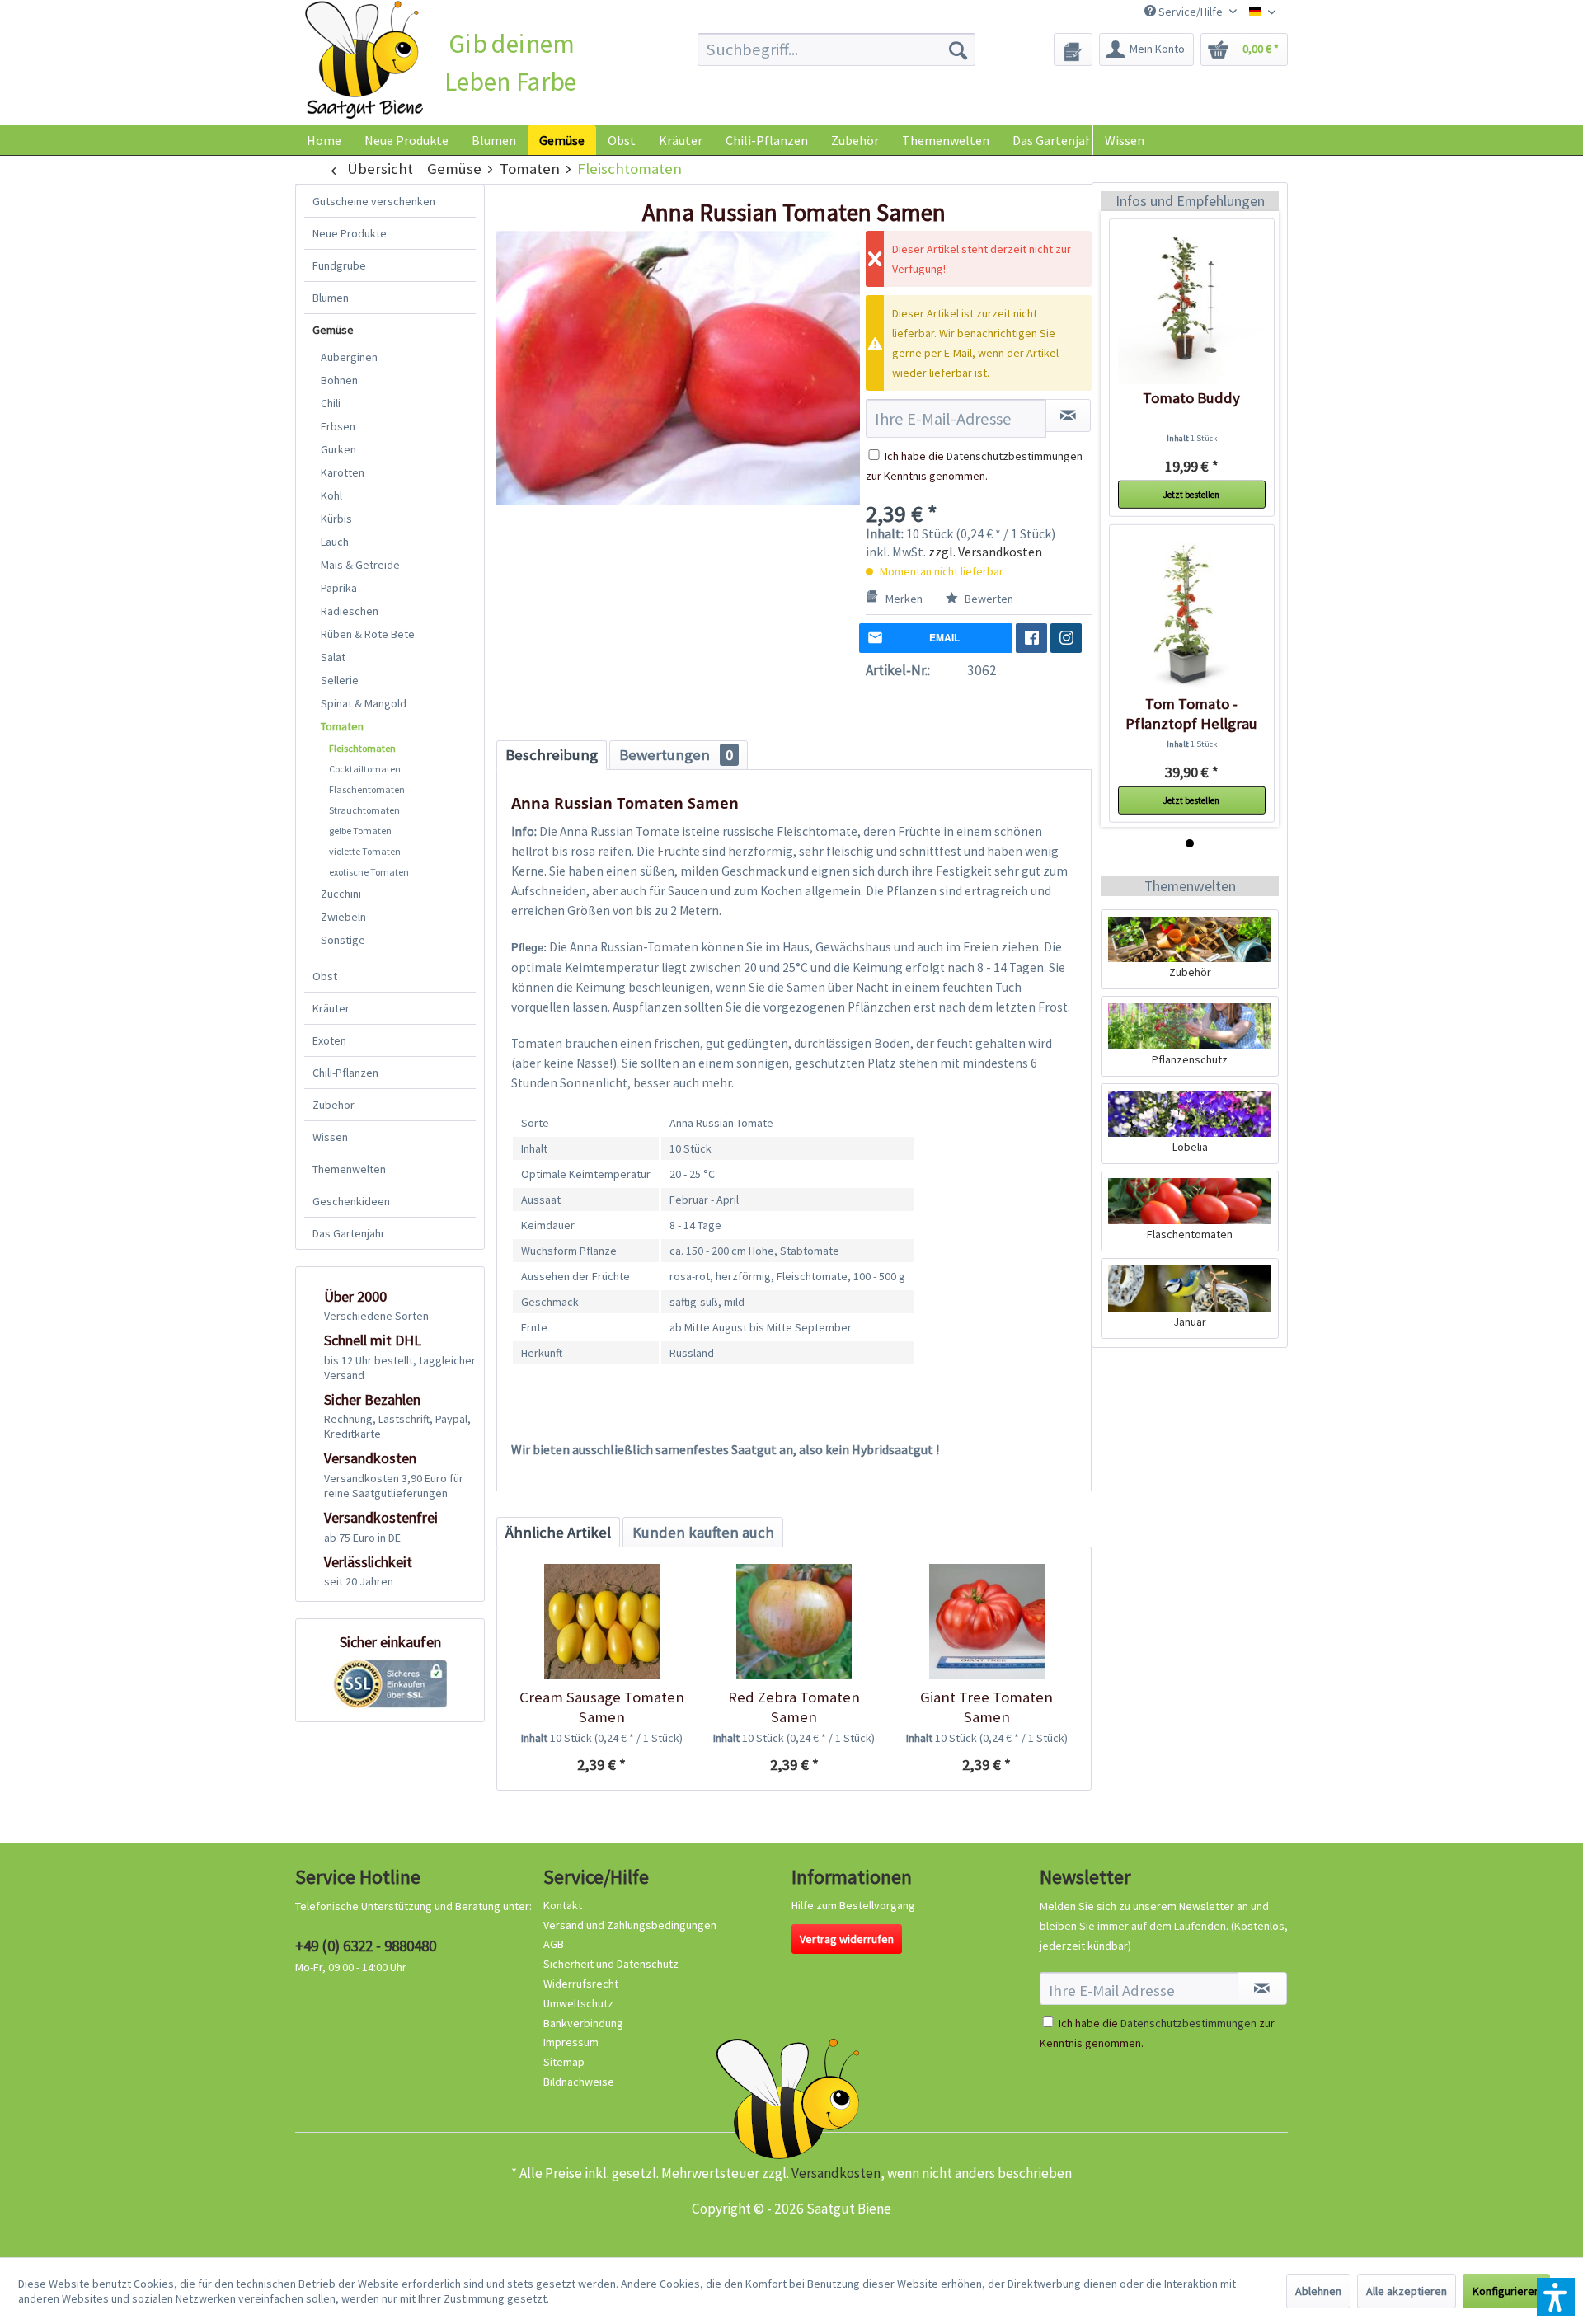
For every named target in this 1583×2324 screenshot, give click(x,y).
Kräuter (331, 1008)
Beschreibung (552, 755)
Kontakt (563, 1905)
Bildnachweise (579, 2082)
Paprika (339, 588)
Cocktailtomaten (365, 769)
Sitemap (564, 2062)
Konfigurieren (1506, 2291)
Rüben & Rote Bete (368, 634)
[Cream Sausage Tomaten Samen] (601, 1622)
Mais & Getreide (360, 565)
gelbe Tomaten (360, 831)
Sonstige (343, 940)
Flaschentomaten (367, 789)
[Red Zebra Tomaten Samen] (794, 1622)
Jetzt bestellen (1191, 495)
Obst (325, 976)
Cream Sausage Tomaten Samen (602, 1707)
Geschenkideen (351, 1201)
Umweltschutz (578, 2003)
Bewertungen (676, 755)
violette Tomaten (365, 851)
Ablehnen (1318, 2291)
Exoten (329, 1040)
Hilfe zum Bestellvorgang (853, 1905)
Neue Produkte (350, 233)
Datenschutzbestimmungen (1015, 456)
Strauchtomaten (364, 810)
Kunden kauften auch (703, 1532)
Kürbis (336, 519)
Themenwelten (349, 1169)
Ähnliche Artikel (558, 1532)
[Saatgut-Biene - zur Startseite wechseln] (364, 61)
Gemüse (333, 330)
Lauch (335, 542)
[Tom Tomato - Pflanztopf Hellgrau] (1192, 616)
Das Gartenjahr (349, 1233)
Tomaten (342, 726)
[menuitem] (836, 49)
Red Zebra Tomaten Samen (794, 1707)
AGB (554, 1944)
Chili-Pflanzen (345, 1073)
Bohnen (339, 380)
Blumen (331, 298)
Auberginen (349, 357)
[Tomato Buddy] (1192, 310)
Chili (331, 403)
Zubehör (334, 1105)
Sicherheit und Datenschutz (611, 1964)
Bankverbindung (583, 2023)
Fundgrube (339, 265)
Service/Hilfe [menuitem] (1191, 12)
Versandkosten (836, 2173)
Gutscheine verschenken (374, 201)
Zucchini (341, 894)
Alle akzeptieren (1407, 2291)
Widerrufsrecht (581, 1984)
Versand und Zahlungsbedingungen (630, 1925)
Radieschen (350, 611)
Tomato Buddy (1191, 398)
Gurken (338, 449)
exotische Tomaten (369, 872)
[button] (1556, 2297)
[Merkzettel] (1073, 49)
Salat (333, 657)
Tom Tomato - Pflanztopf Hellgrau (1191, 714)
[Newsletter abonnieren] (1262, 1988)
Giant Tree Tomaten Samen (986, 1707)
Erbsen (338, 426)
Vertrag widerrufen (847, 1939)
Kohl (331, 495)
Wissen (1125, 140)
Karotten (343, 472)
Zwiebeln (343, 917)
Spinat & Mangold (364, 703)
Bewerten (988, 599)
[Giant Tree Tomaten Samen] (986, 1622)
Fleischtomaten (362, 748)
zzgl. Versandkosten (985, 552)
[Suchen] (958, 49)
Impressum (571, 2042)
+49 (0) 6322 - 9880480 (366, 1946)
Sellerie (340, 680)
